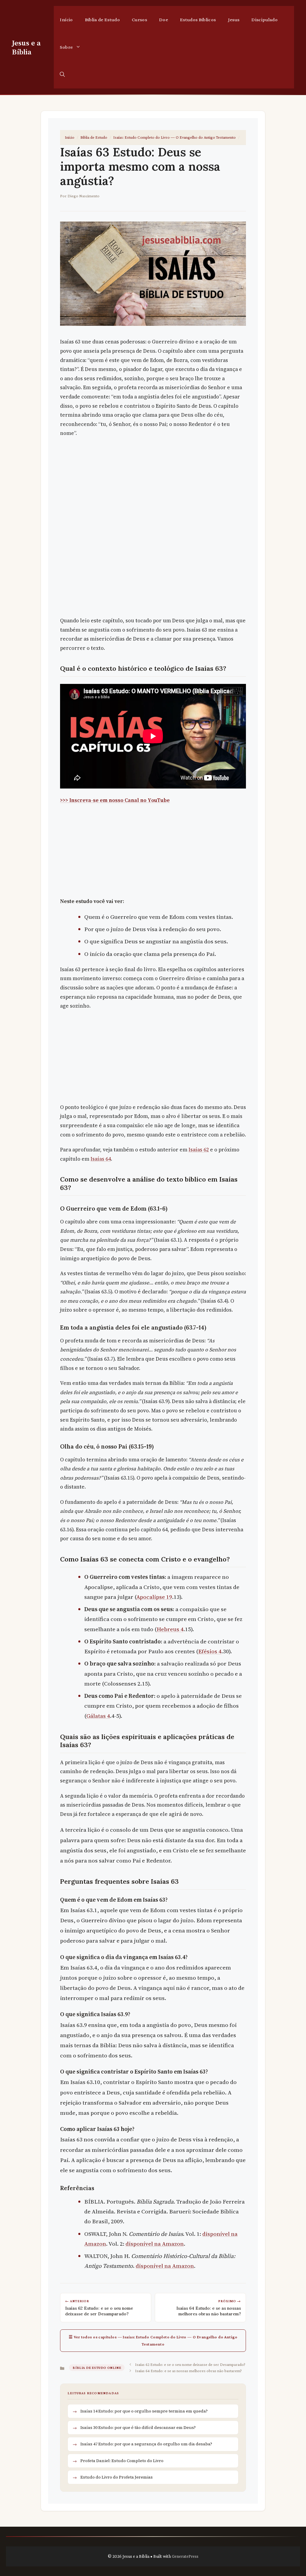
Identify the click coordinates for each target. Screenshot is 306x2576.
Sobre (66, 47)
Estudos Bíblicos (198, 20)
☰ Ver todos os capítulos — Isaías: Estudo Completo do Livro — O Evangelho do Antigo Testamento (153, 2341)
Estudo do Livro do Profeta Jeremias (117, 2477)
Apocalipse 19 (154, 1597)
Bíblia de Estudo (102, 20)
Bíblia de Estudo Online (97, 2368)
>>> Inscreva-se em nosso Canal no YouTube (115, 800)
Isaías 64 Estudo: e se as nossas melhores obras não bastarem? (188, 2371)
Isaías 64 (101, 1159)
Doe (163, 20)
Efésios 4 (210, 1651)
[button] (62, 75)
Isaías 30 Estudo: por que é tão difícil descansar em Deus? (138, 2427)
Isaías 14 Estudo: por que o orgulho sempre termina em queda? (144, 2411)
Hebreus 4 (170, 1629)
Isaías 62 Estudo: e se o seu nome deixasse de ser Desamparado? (190, 2364)
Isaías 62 (199, 1150)
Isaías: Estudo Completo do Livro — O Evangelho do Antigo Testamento (175, 137)
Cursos (139, 20)
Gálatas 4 (98, 1716)
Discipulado (264, 20)
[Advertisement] (153, 486)
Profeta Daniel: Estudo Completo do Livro (122, 2461)
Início (66, 20)
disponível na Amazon (155, 2244)
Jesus (234, 20)
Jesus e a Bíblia (26, 47)
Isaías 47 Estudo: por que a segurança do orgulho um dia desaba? (146, 2444)
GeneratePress (185, 2556)
